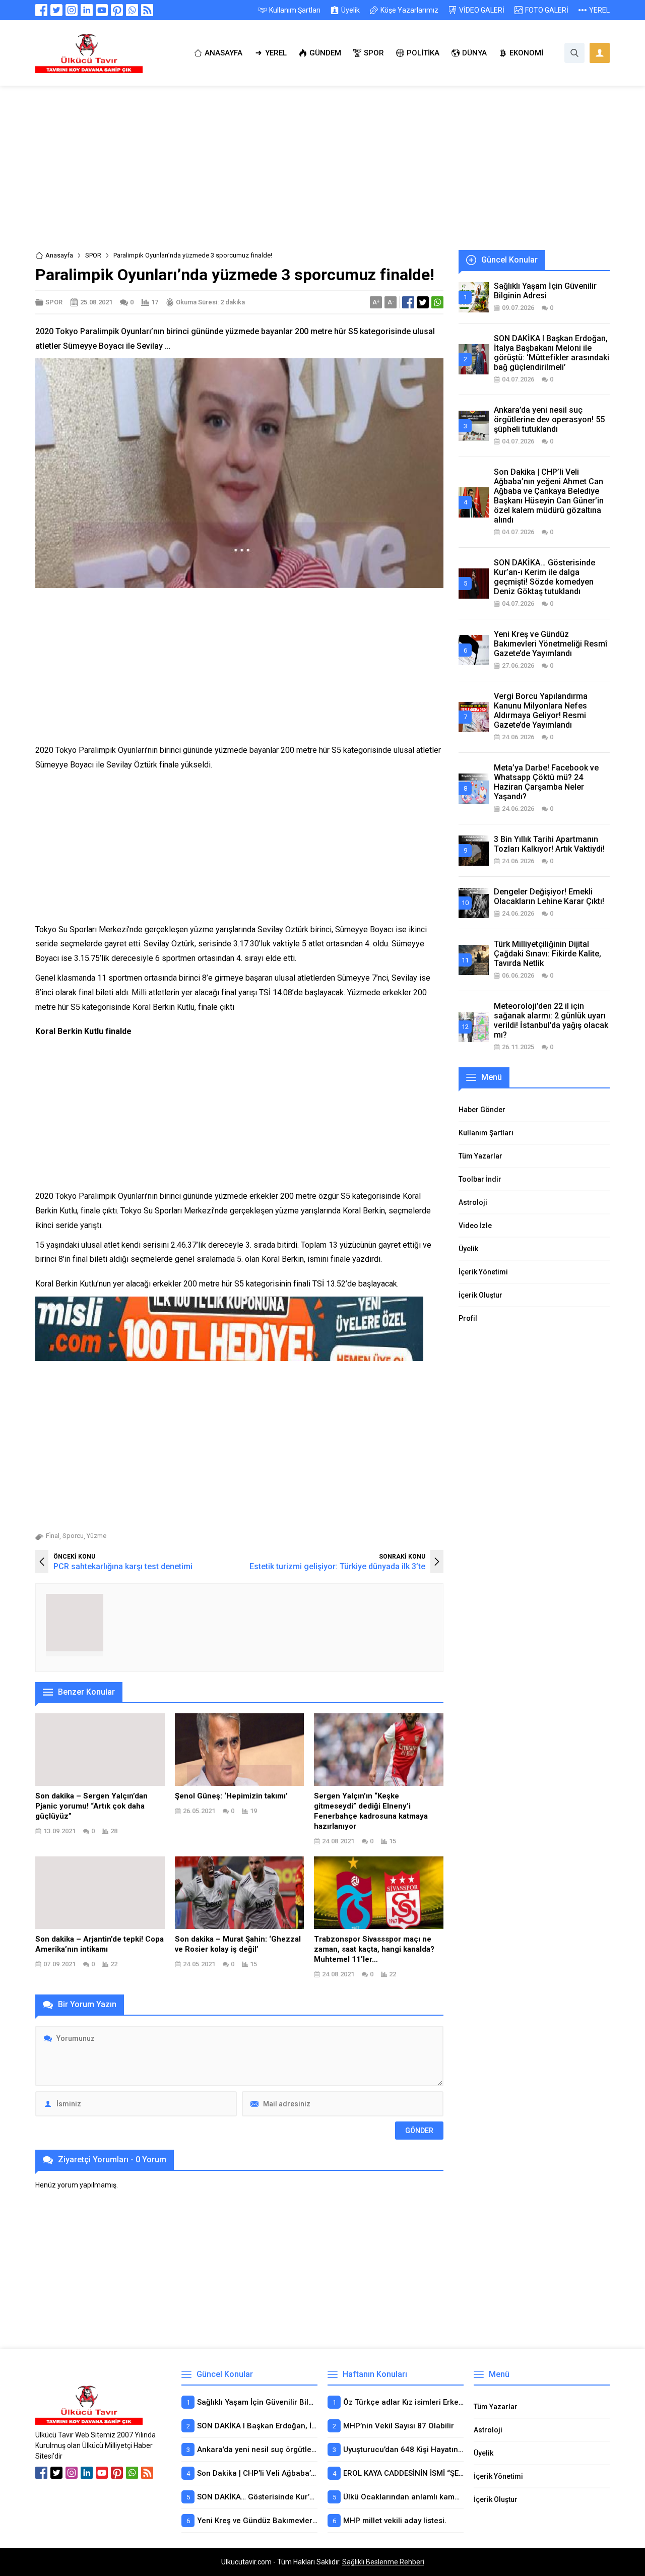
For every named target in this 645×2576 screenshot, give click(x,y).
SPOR (93, 255)
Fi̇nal (53, 1536)
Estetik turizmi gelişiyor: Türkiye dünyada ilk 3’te (337, 1566)
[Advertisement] (322, 175)
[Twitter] (56, 10)
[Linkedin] (87, 10)
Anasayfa (59, 255)
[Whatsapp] (132, 10)
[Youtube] (102, 10)
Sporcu (73, 1536)
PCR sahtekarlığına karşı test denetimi (123, 1566)
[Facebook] (41, 10)
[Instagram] (72, 10)
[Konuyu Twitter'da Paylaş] (423, 302)
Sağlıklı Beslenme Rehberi (383, 2562)
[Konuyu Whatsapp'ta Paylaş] (437, 302)
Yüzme (96, 1536)
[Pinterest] (117, 10)
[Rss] (147, 10)
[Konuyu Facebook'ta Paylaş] (408, 302)
